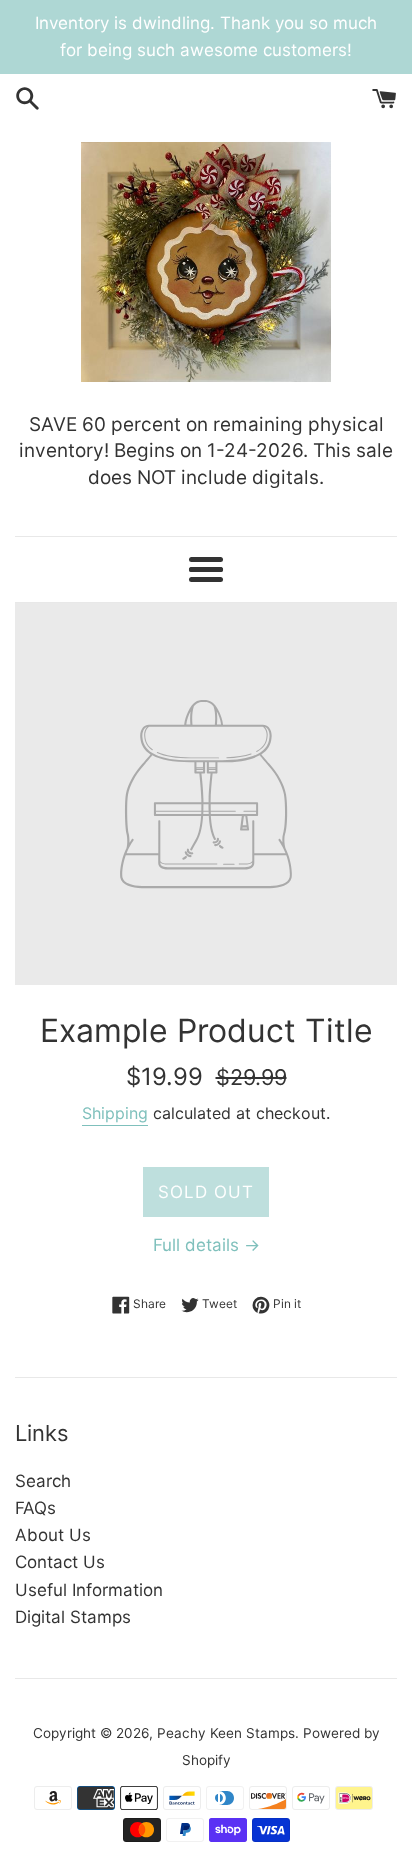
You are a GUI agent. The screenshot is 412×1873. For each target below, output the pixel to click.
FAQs (35, 1508)
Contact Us (60, 1562)
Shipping (115, 1113)
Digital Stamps (73, 1617)
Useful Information (89, 1590)
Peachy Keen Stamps (226, 1733)
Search (43, 1481)
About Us (53, 1535)
